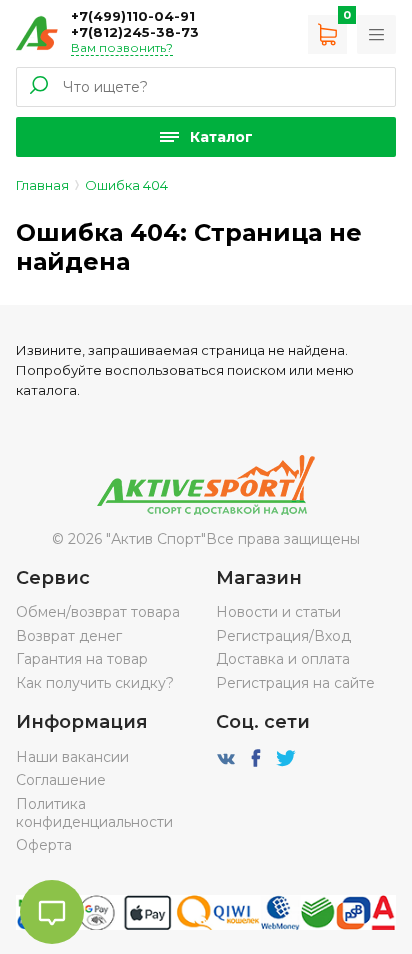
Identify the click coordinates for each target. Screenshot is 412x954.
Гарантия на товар (82, 659)
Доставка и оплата (283, 659)
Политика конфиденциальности (94, 813)
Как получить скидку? (95, 683)
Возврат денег (69, 636)
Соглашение (61, 780)
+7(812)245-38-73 (135, 32)
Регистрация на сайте (295, 683)
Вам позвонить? (122, 47)
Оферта (44, 845)
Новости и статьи (278, 612)
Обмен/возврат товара (98, 612)
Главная (42, 185)
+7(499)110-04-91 (133, 16)
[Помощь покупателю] (376, 34)
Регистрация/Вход (283, 636)
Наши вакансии (72, 757)
